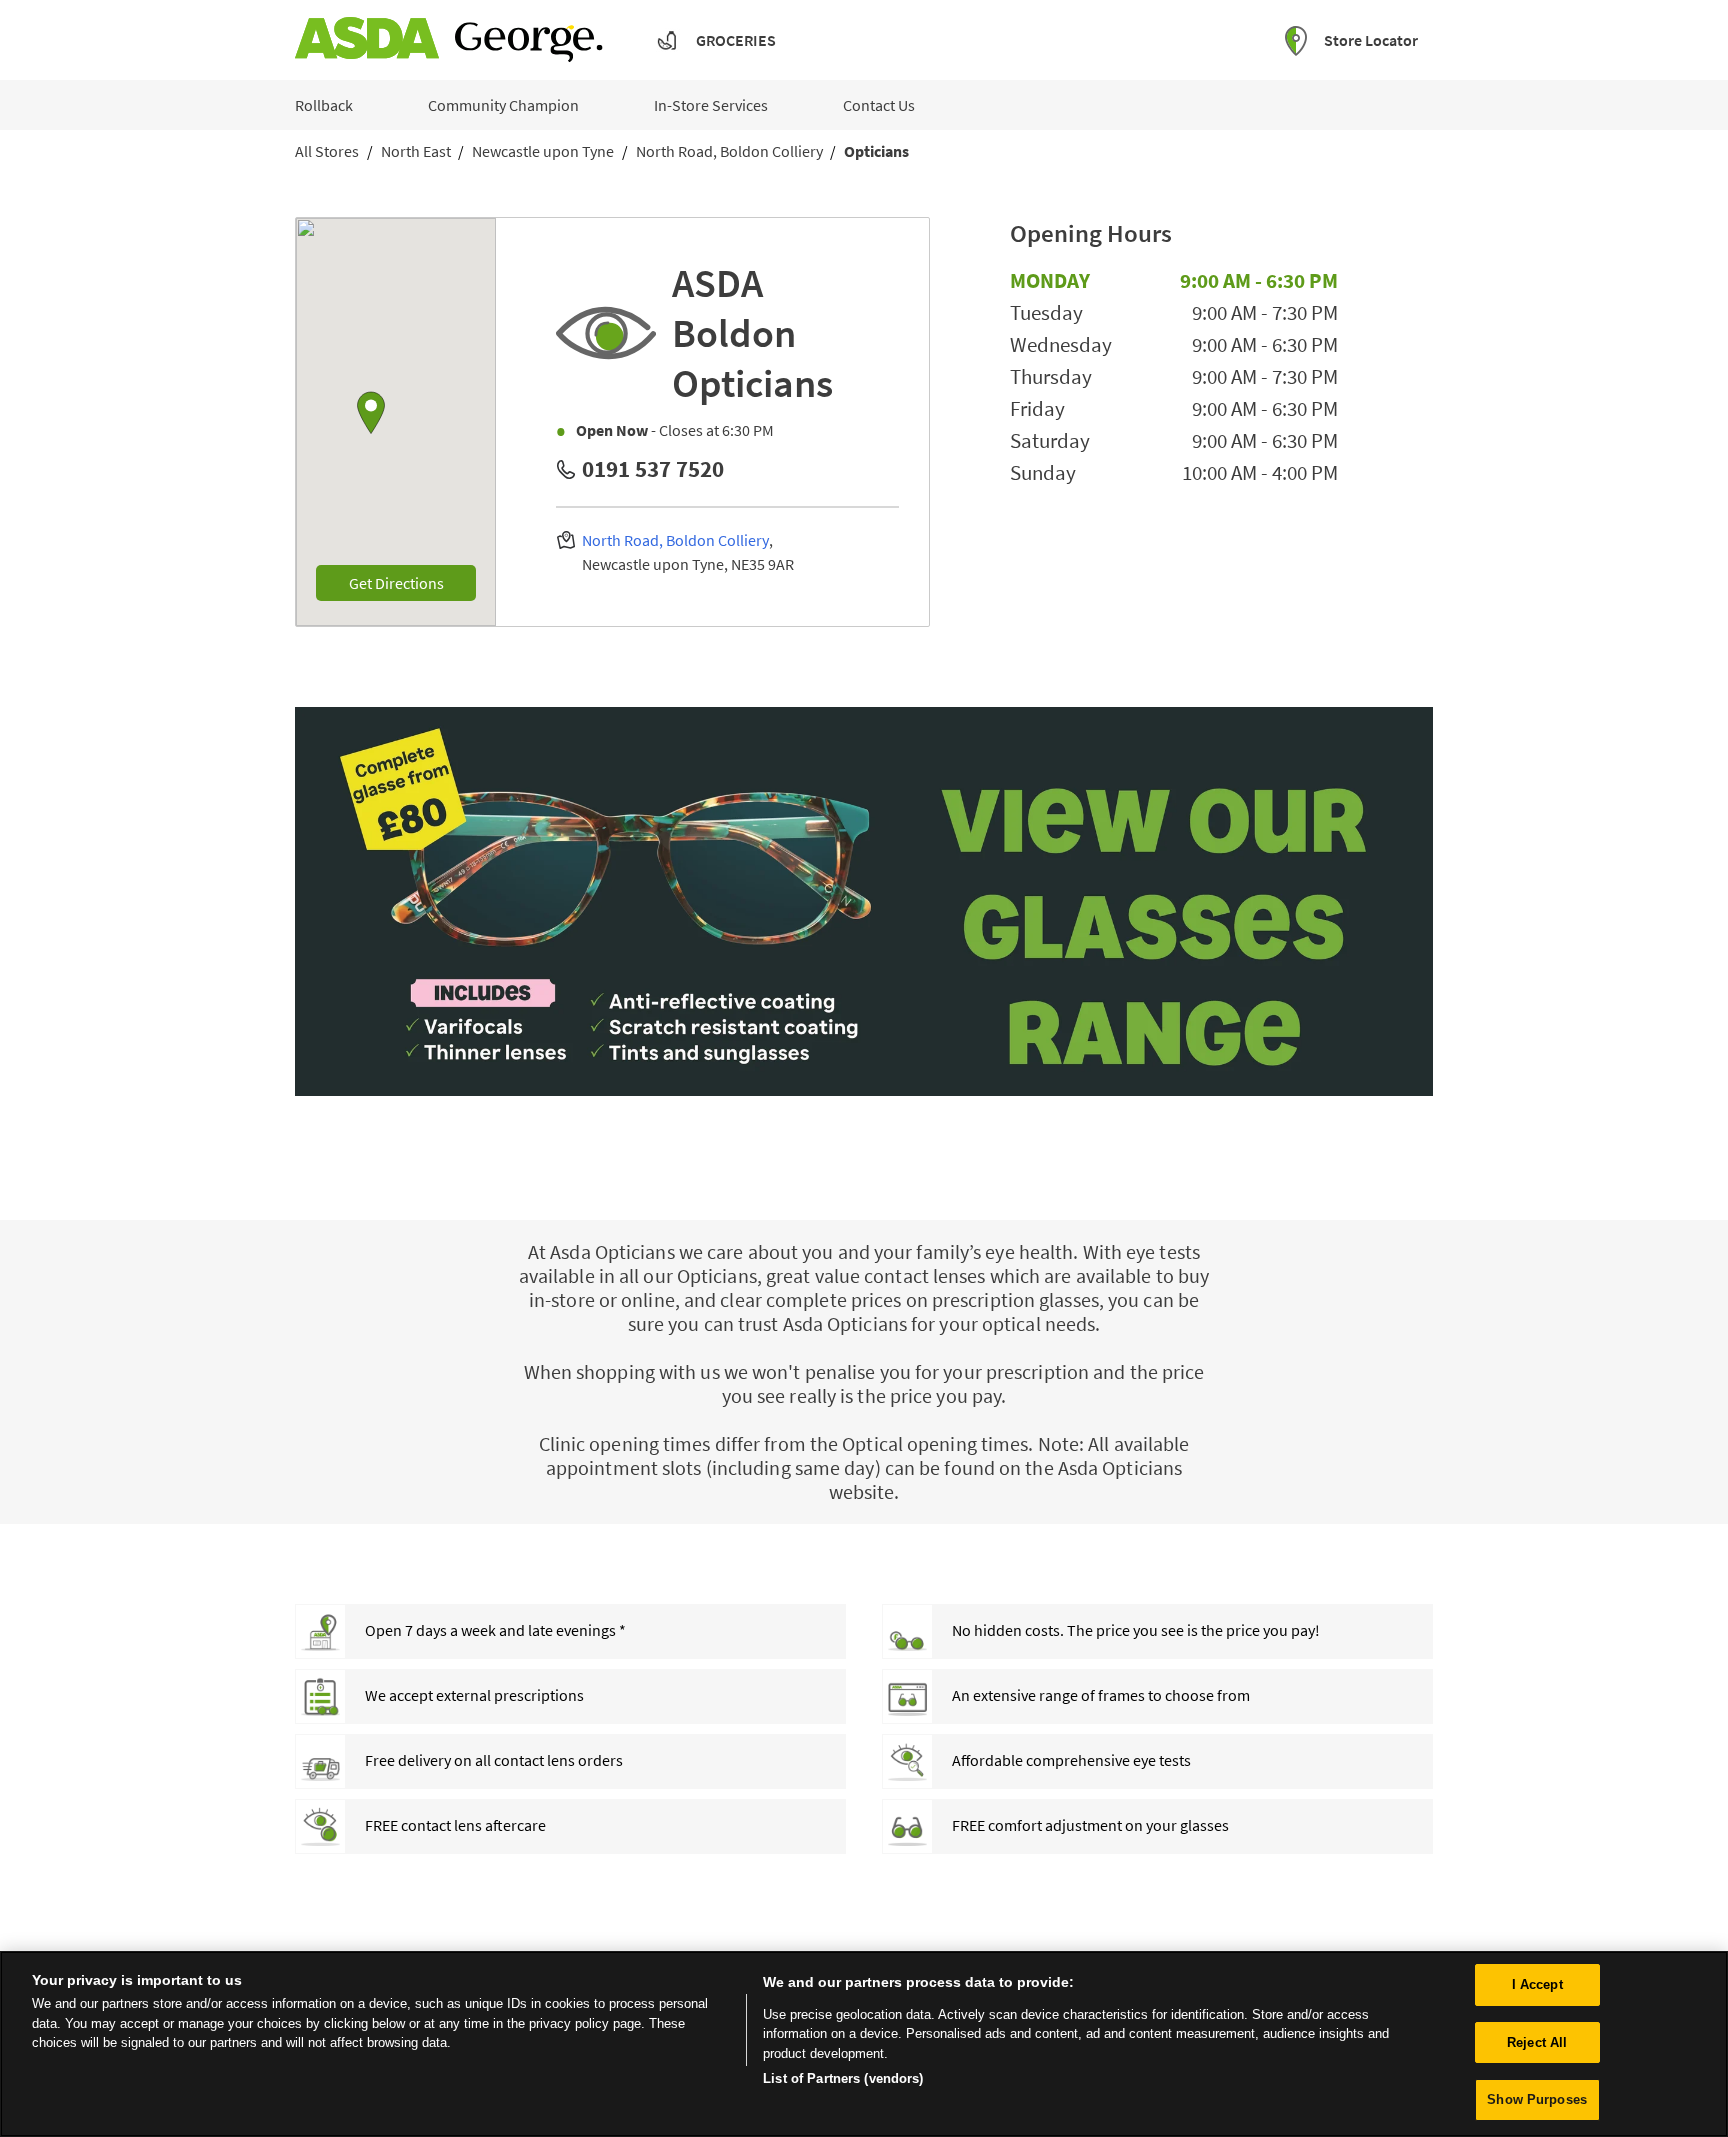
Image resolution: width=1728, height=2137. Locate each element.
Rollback (324, 105)
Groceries (736, 40)
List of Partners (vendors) (843, 2078)
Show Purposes (1537, 2099)
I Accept (1537, 1984)
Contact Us (879, 105)
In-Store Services (711, 105)
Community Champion (503, 105)
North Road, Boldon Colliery (675, 540)
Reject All (1537, 2042)
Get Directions (412, 582)
